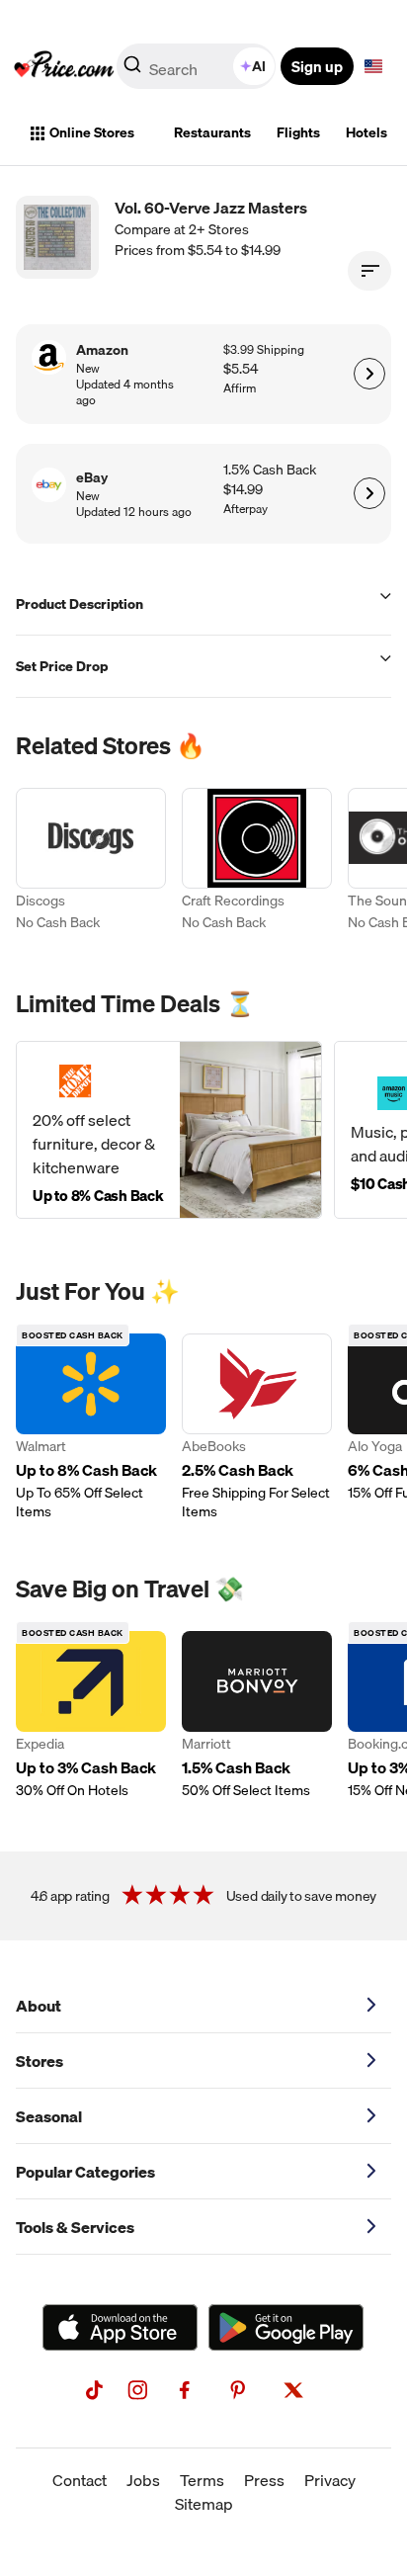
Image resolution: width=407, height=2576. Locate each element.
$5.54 (241, 369)
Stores (40, 2061)
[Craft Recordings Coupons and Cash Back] (257, 862)
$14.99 (243, 490)
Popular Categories (85, 2172)
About (39, 2006)
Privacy (330, 2480)
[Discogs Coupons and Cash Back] (91, 862)
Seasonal (49, 2116)
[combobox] (198, 66)
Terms (202, 2480)
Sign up (317, 66)
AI (259, 66)
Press (264, 2480)
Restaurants (212, 132)
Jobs (143, 2480)
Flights (298, 132)
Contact (80, 2480)
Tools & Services (75, 2227)
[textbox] (373, 66)
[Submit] (132, 70)
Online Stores (92, 132)
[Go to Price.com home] (64, 66)
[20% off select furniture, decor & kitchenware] (169, 1130)
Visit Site (369, 374)
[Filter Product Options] (369, 271)
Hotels (366, 132)
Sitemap (204, 2504)
